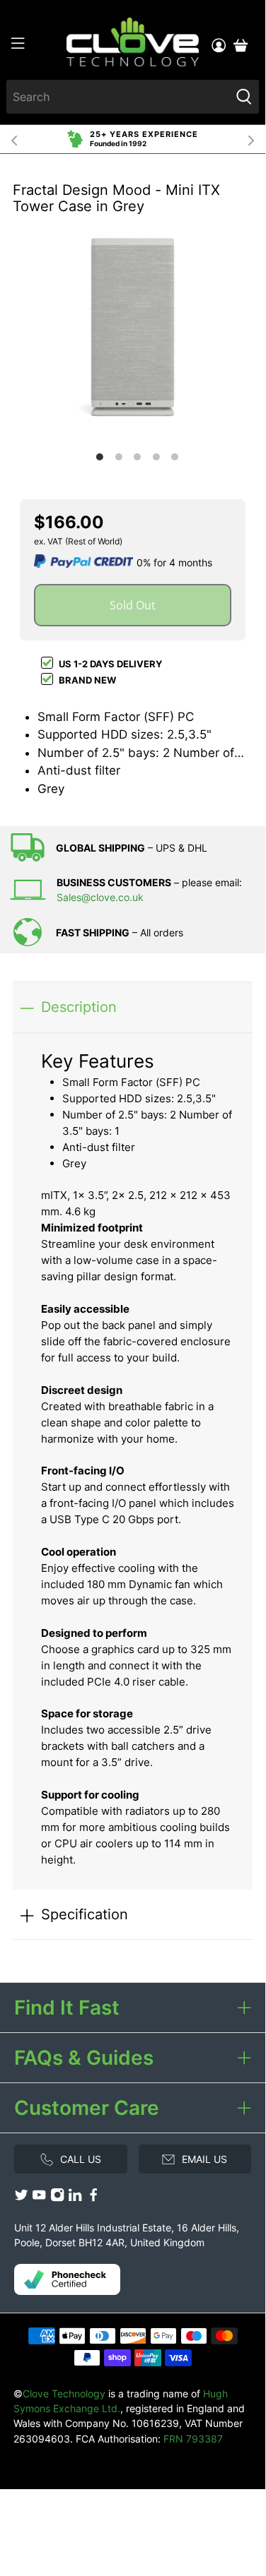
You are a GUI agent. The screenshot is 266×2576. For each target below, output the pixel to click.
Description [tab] (79, 1007)
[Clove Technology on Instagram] (57, 2199)
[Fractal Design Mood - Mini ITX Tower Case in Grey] (132, 327)
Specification (85, 1914)
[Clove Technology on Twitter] (21, 2199)
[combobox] (118, 97)
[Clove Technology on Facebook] (93, 2199)
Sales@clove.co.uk (100, 897)
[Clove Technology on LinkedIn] (75, 2199)
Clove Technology (64, 2393)
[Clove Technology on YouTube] (39, 2199)
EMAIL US (204, 2159)
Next (251, 139)
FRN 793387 (193, 2439)
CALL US (81, 2159)
